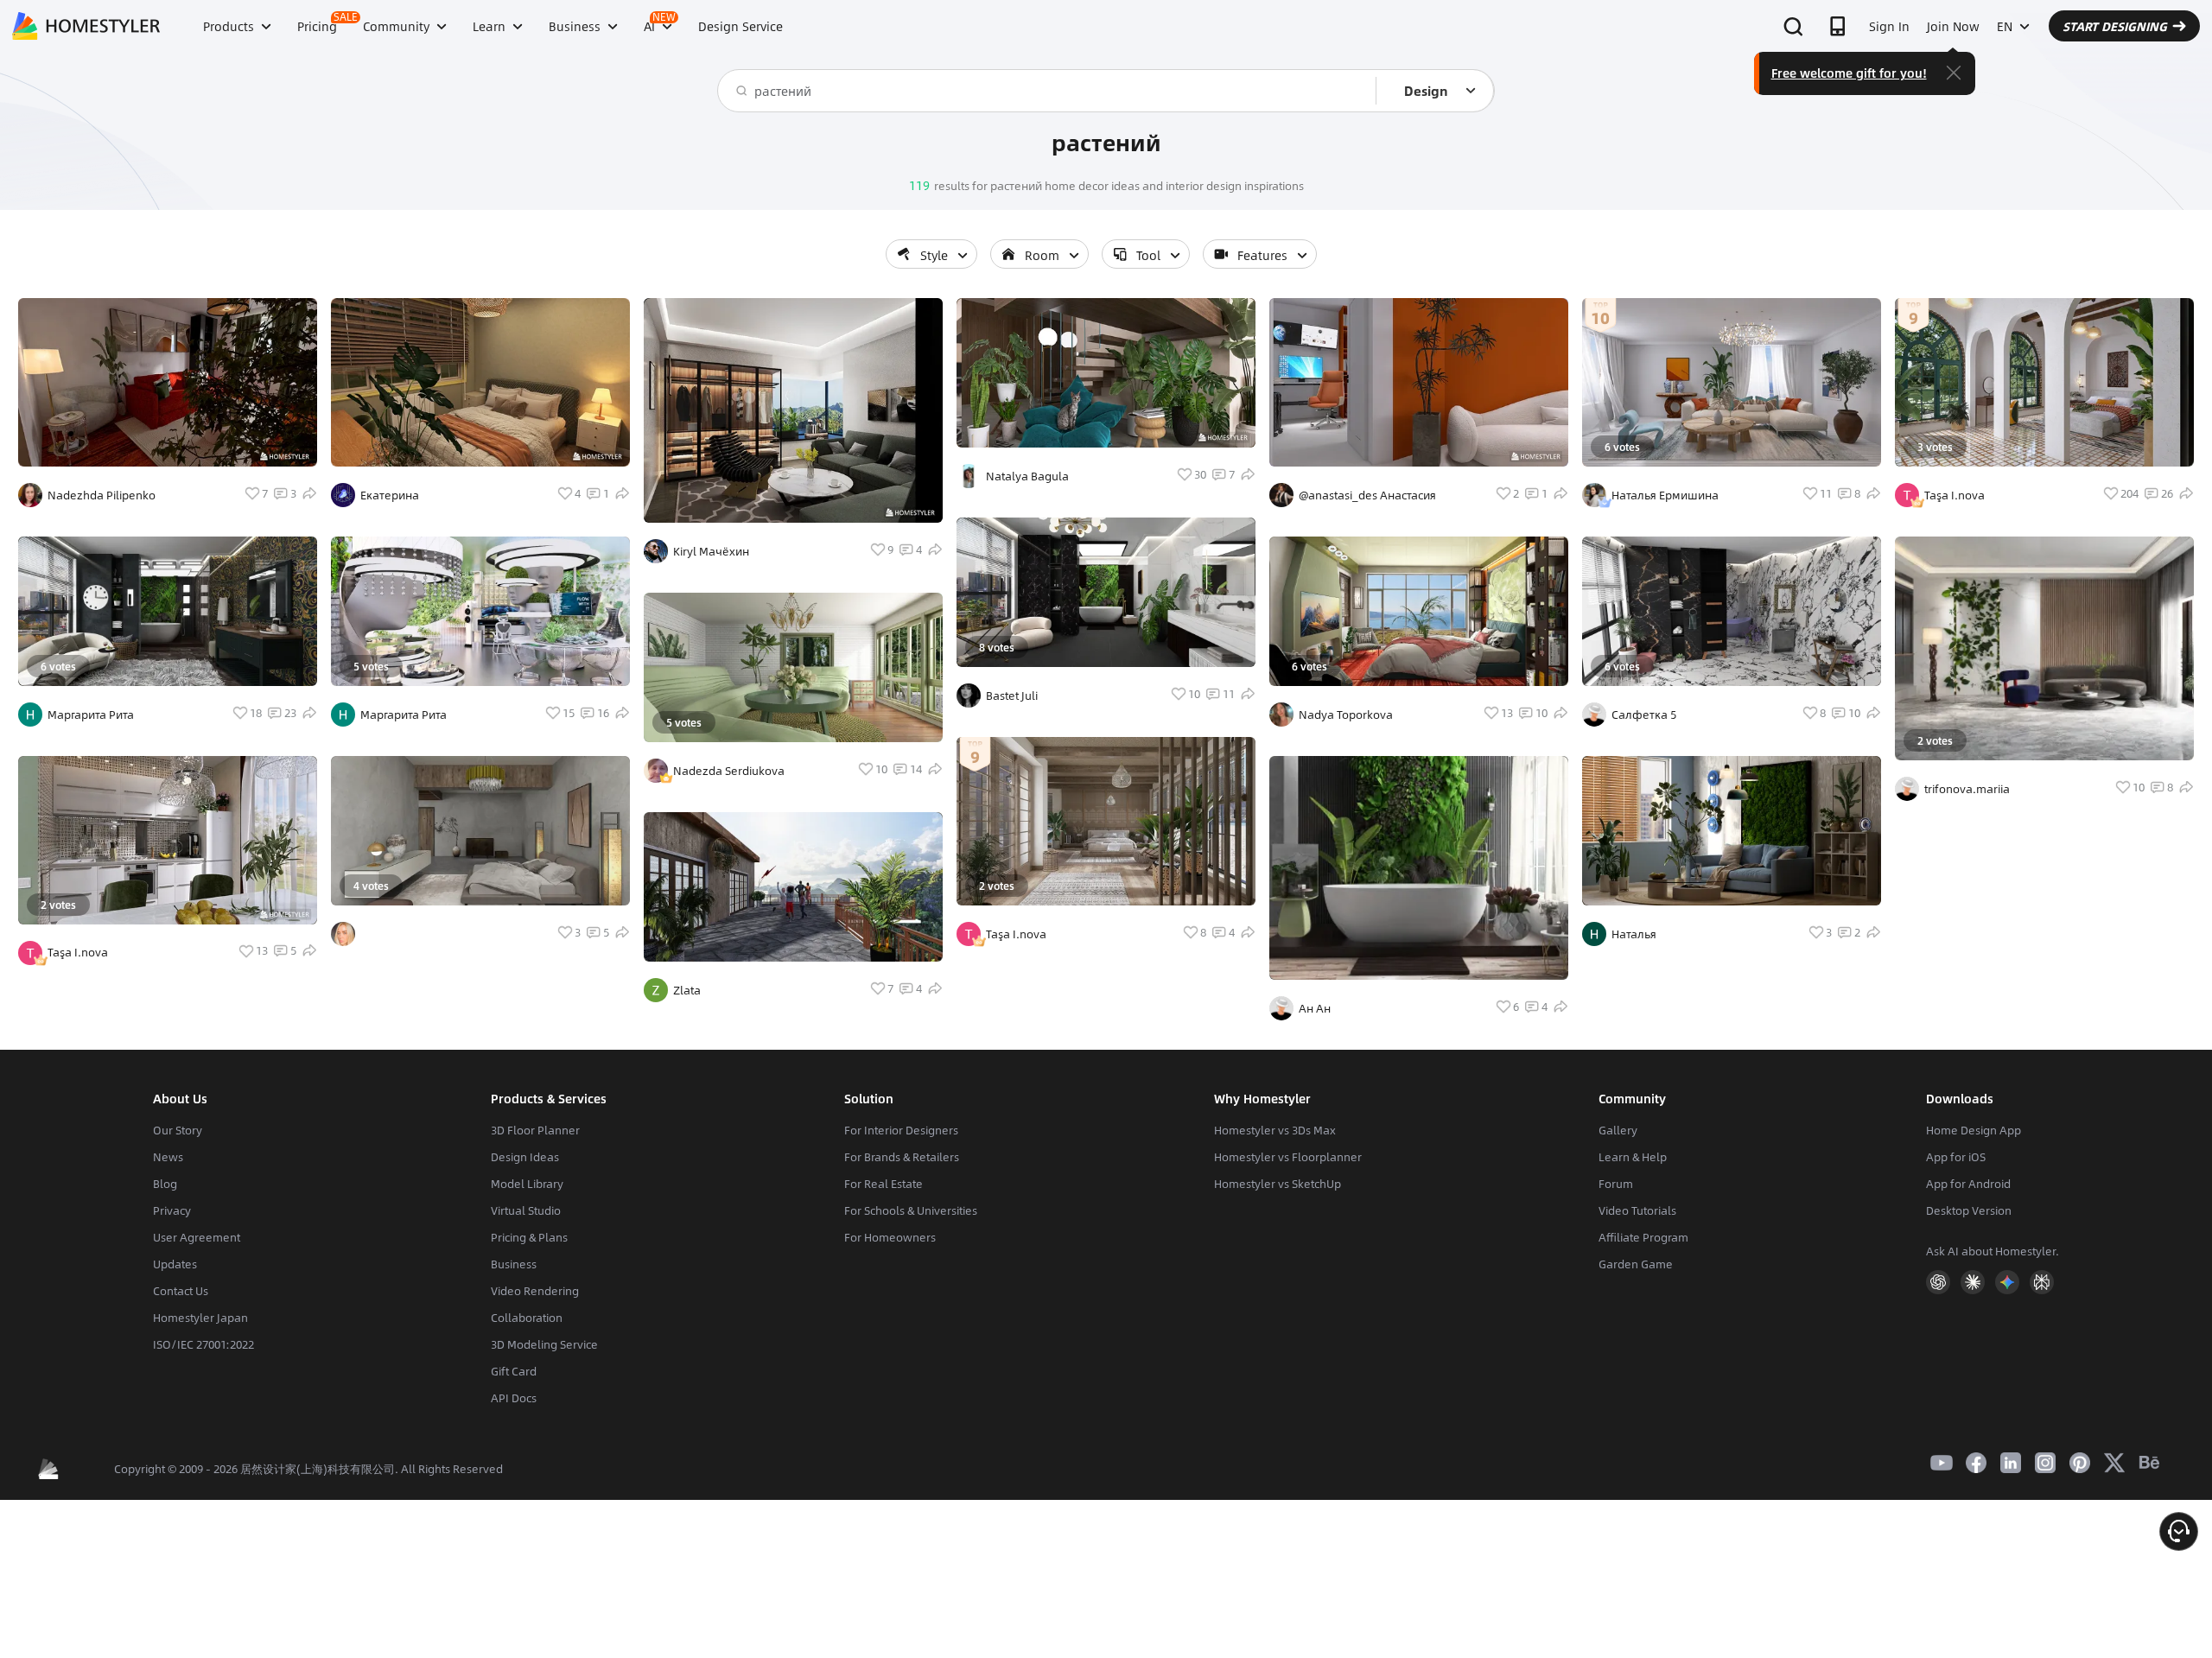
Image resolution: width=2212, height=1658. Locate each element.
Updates (175, 1264)
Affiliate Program (1643, 1237)
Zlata (687, 990)
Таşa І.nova (78, 952)
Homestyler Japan (200, 1318)
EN (2005, 26)
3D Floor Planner (535, 1130)
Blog (165, 1184)
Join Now (1953, 26)
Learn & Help (1633, 1157)
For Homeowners (890, 1237)
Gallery (1618, 1130)
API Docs (514, 1398)
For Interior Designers (901, 1130)
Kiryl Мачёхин (711, 551)
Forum (1616, 1184)
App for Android (1968, 1184)
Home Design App (1974, 1130)
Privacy (172, 1210)
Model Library (527, 1184)
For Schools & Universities (911, 1210)
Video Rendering (535, 1291)
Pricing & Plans (529, 1237)
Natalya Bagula (1027, 476)
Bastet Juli (1012, 696)
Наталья (1634, 934)
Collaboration (527, 1318)
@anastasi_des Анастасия (1367, 495)
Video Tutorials (1637, 1210)
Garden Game (1636, 1264)
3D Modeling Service (544, 1344)
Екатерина (390, 495)
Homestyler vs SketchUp (1278, 1184)
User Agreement (197, 1237)
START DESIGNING (2115, 26)
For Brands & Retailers (902, 1157)
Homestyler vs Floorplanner (1288, 1157)
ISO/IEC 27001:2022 (203, 1344)
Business (514, 1264)
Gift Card (514, 1371)
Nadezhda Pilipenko (102, 495)
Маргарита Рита (91, 715)
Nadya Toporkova (1346, 715)
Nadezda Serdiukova (729, 771)
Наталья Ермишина (1665, 495)
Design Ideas (525, 1157)
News (168, 1157)
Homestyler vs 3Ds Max (1275, 1130)
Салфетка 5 (1644, 715)
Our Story (178, 1130)
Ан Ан (1315, 1008)
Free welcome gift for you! (1849, 73)
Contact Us (181, 1291)
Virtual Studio (526, 1210)
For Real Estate (884, 1184)
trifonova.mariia (1967, 789)
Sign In (1889, 26)
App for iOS (1956, 1157)
